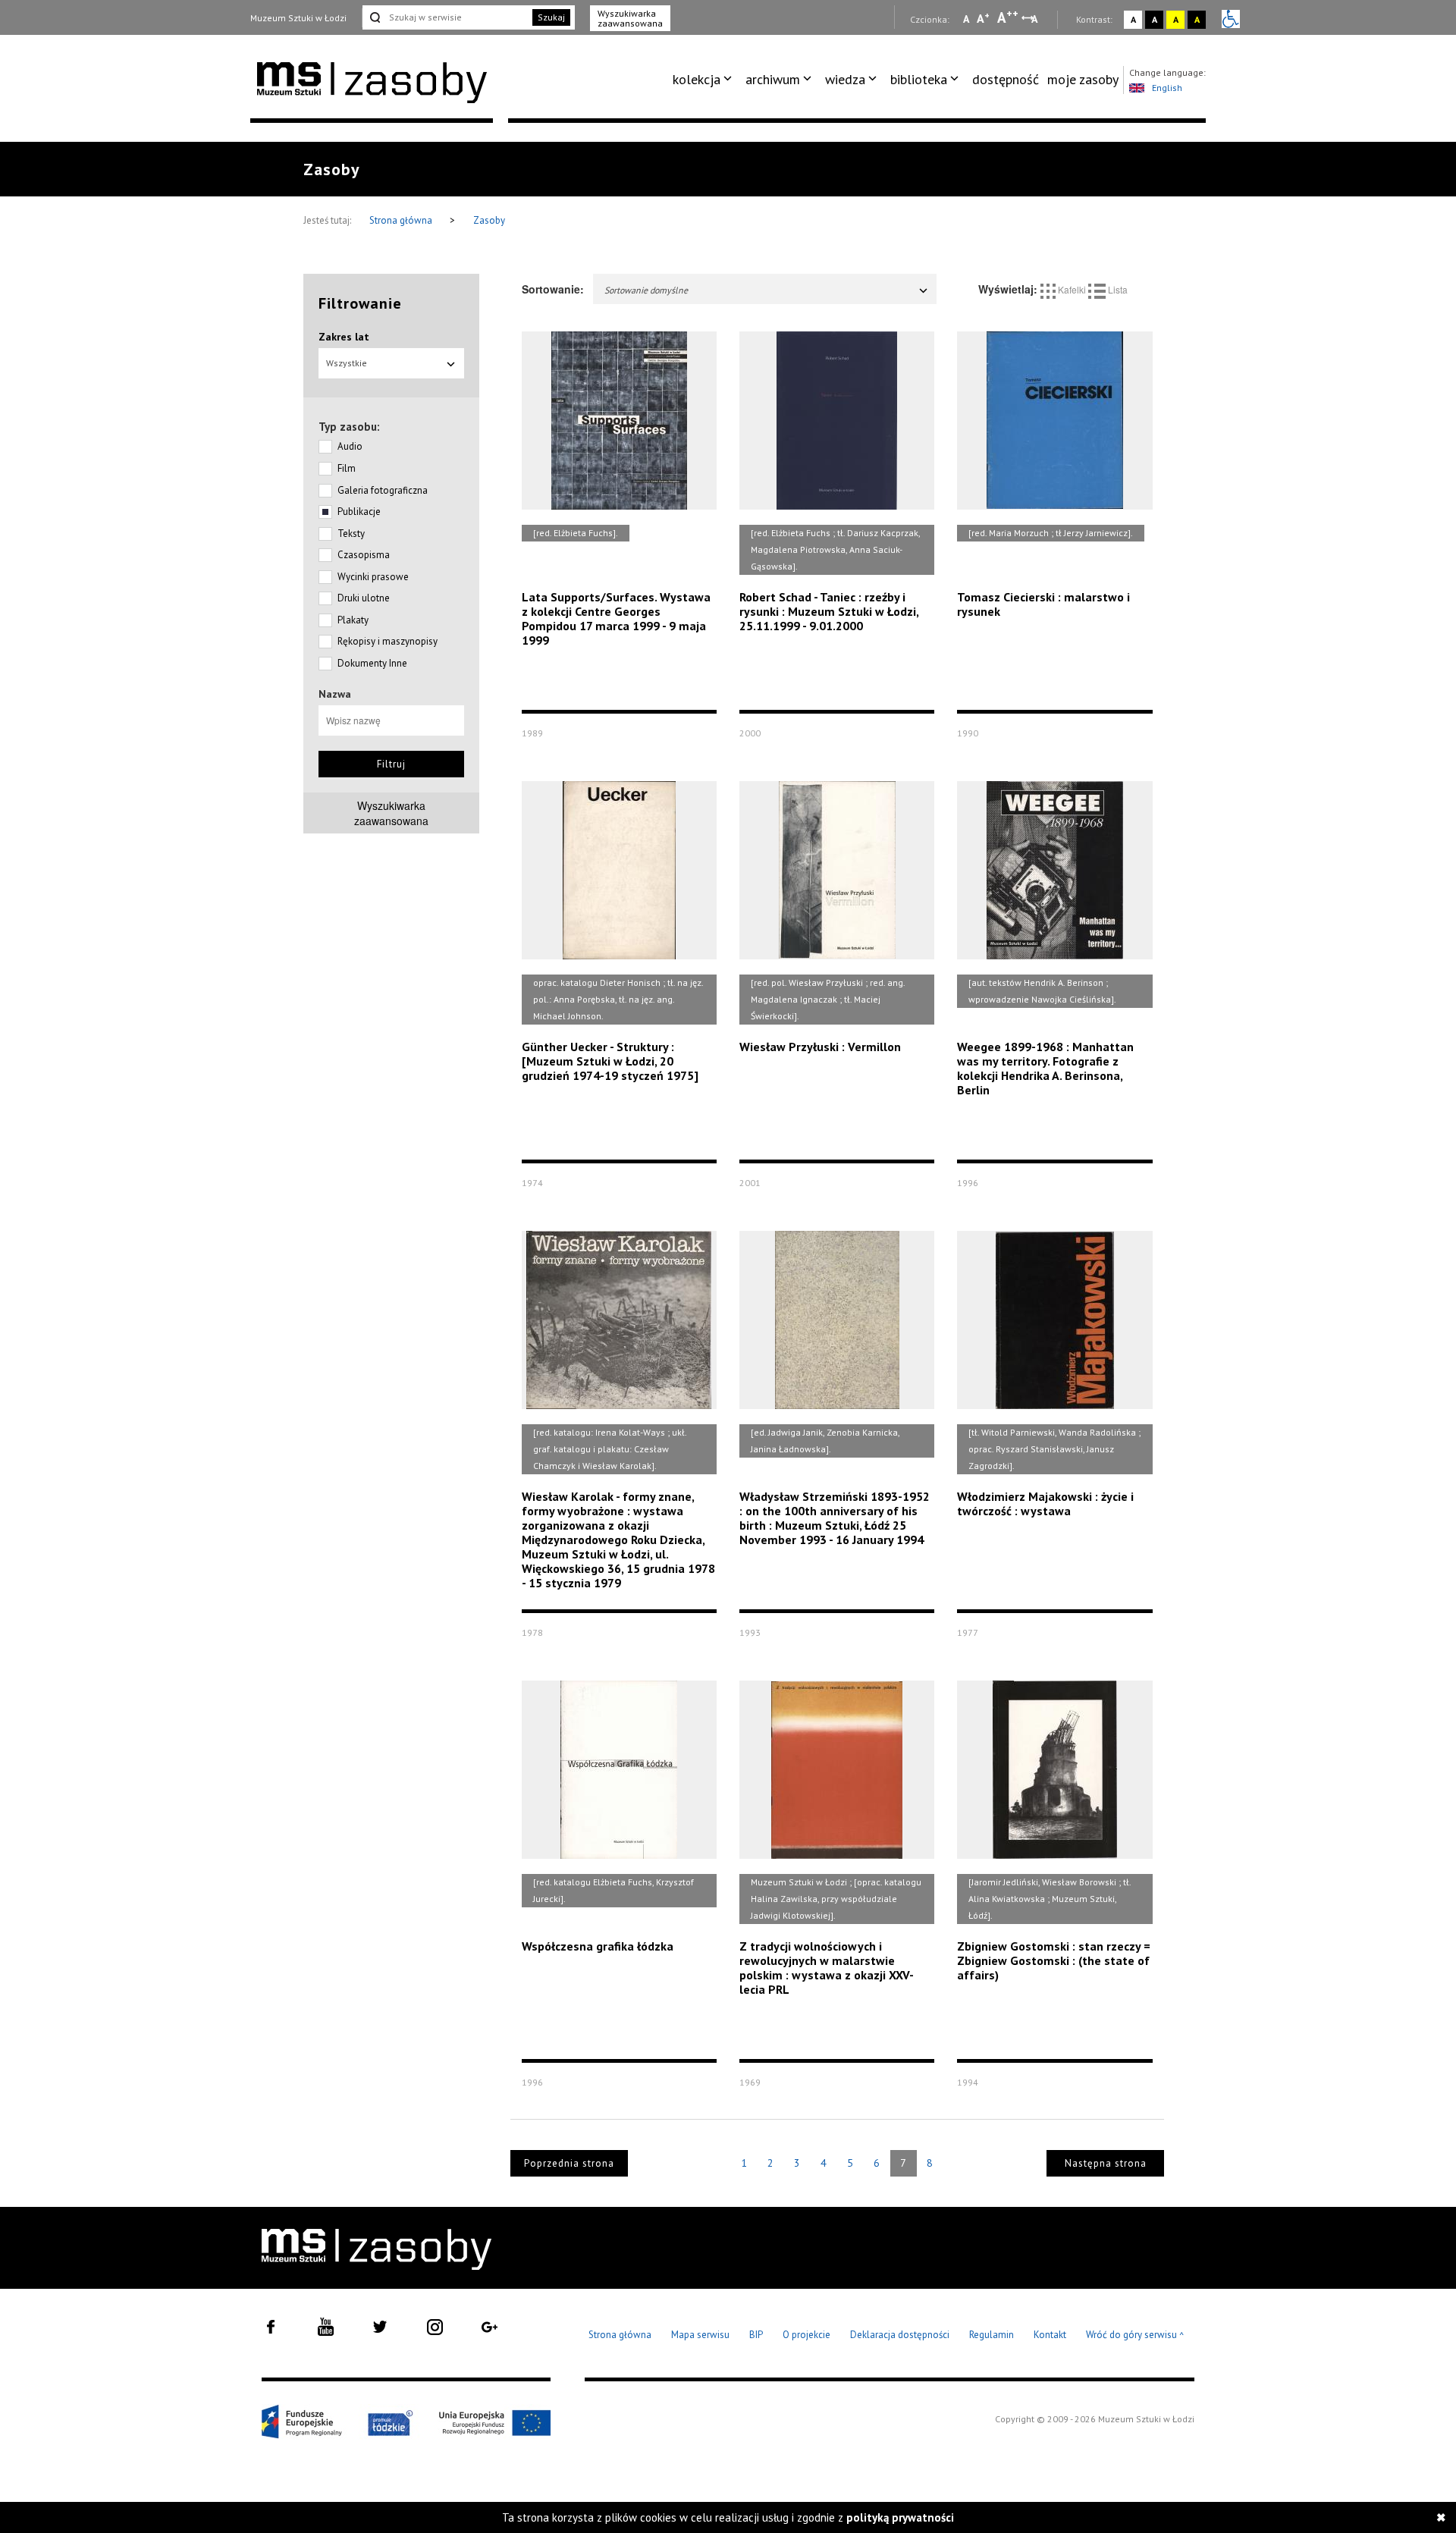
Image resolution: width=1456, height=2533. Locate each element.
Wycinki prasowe (373, 577)
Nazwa (335, 694)
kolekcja (697, 79)
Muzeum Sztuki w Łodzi (298, 18)
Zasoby (489, 220)
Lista (1117, 289)
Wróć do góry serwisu (1135, 2335)
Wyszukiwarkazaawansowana (391, 813)
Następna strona (1106, 2163)
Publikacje (359, 512)
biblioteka (919, 79)
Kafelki (1072, 289)
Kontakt (1050, 2335)
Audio (350, 446)
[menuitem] (705, 80)
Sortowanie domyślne (646, 290)
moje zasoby (1083, 79)
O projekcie (806, 2335)
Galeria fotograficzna (383, 490)
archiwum (773, 79)
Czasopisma (364, 555)
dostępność (1006, 79)
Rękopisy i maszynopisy (388, 641)
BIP (756, 2335)
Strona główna (402, 220)
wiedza (845, 79)
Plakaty (353, 620)
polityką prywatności (900, 2517)
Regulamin (992, 2335)
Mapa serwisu (700, 2335)
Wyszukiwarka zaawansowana (630, 18)
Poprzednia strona (569, 2163)
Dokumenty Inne (372, 663)
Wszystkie (347, 363)
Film (347, 468)
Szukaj (551, 17)
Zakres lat (344, 337)
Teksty (351, 534)
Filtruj (391, 764)
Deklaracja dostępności (900, 2335)
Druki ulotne (364, 598)
